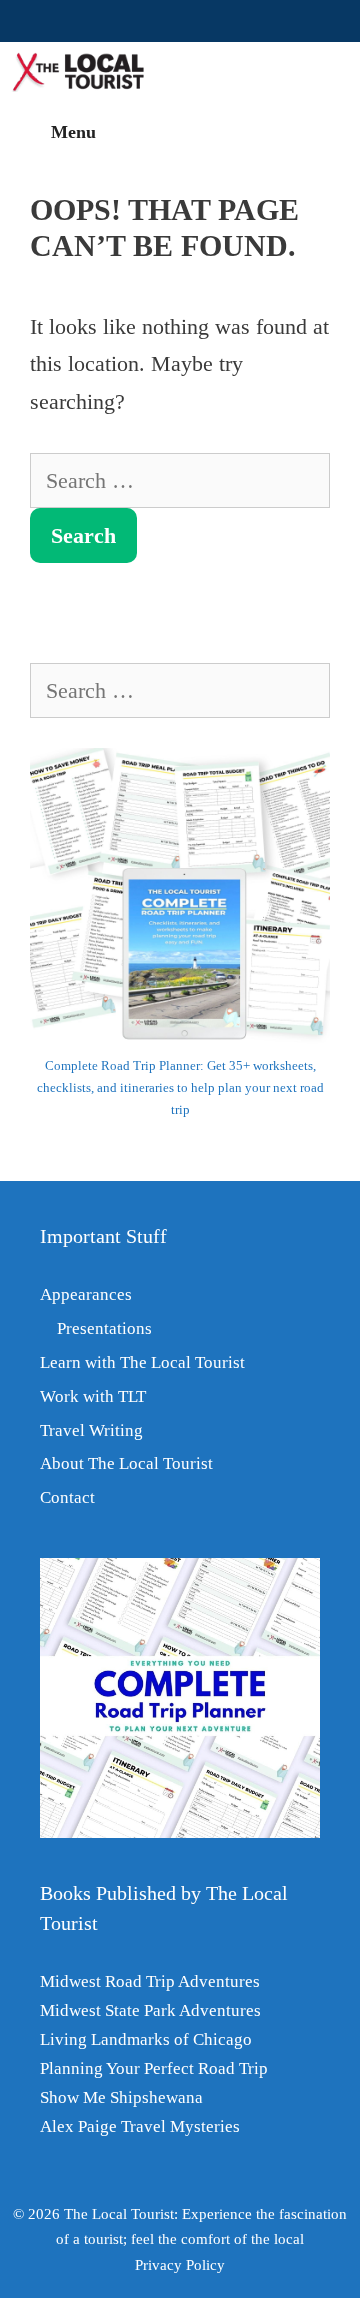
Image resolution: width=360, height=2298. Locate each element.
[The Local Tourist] (86, 72)
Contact (67, 1497)
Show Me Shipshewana (121, 2097)
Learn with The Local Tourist (142, 1362)
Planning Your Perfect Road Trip (154, 2068)
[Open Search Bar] (274, 72)
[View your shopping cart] (333, 72)
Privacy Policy (180, 2265)
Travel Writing (91, 1430)
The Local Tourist (119, 2214)
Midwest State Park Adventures (150, 2010)
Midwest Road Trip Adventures (150, 1981)
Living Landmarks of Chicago (146, 2039)
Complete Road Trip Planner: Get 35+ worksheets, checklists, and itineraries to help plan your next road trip (180, 1087)
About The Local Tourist (126, 1463)
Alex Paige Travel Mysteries (140, 2126)
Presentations (104, 1328)
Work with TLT (93, 1396)
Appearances (86, 1294)
